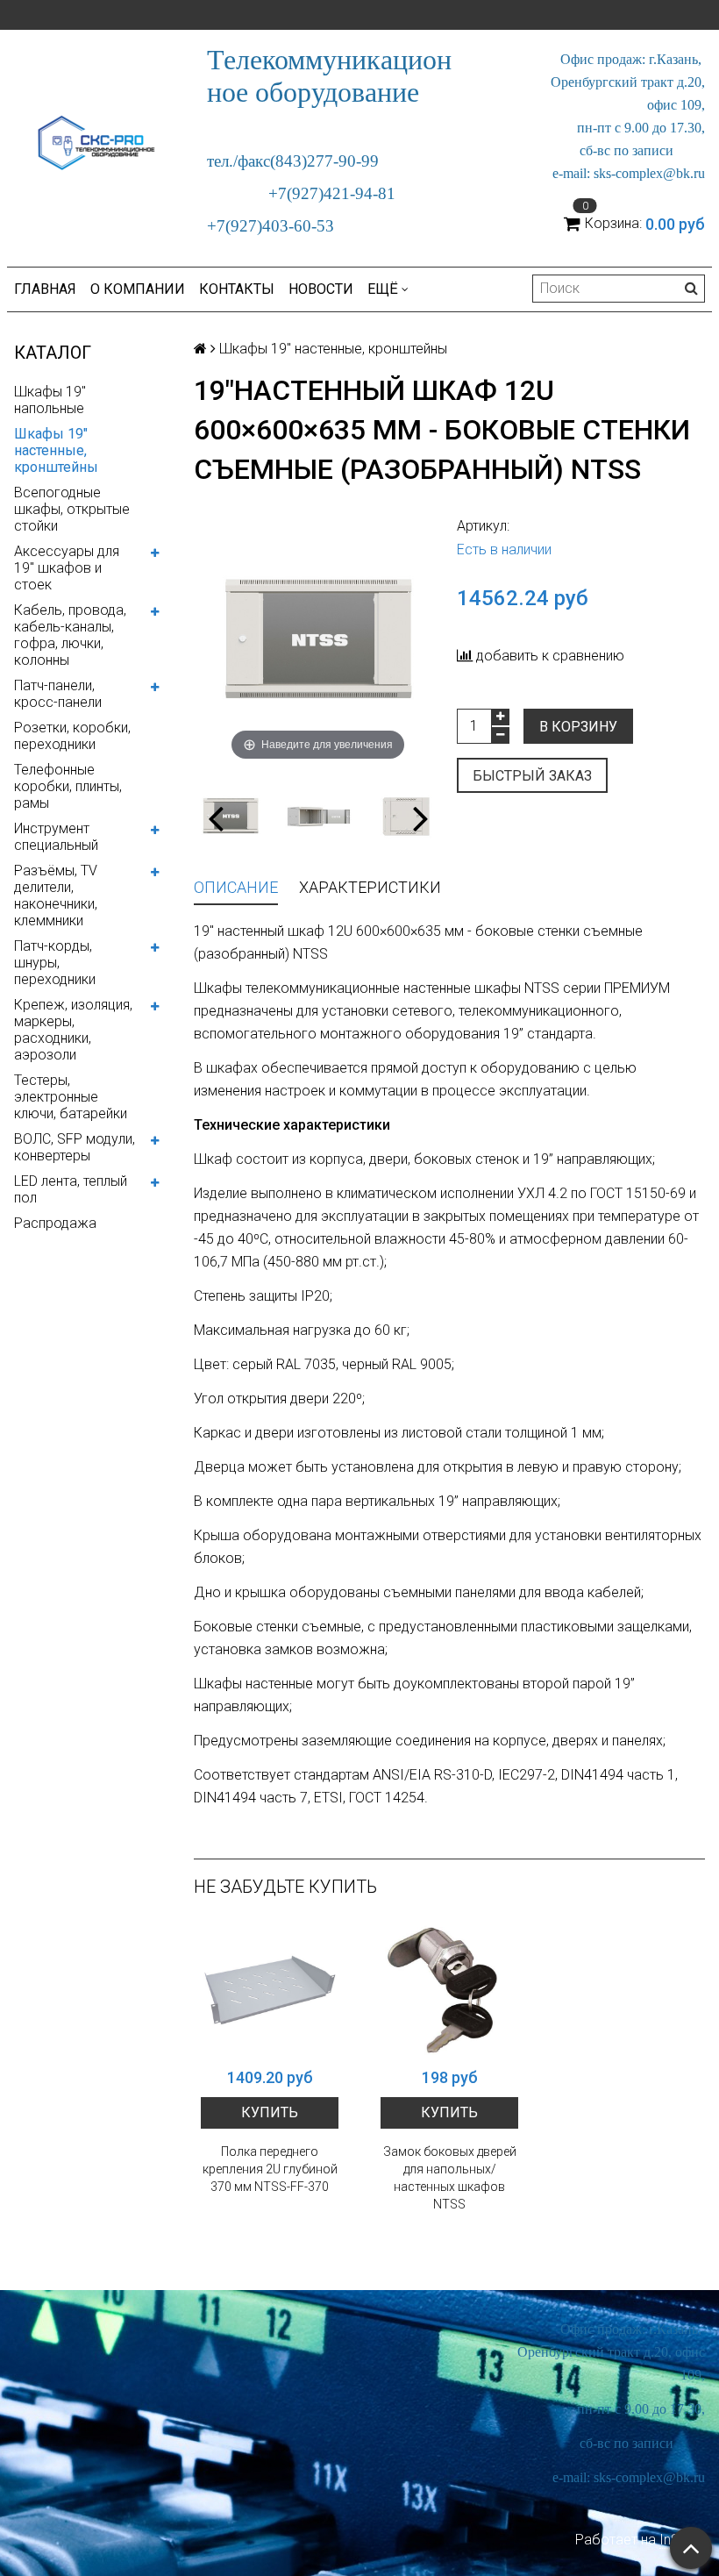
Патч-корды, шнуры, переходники (55, 963)
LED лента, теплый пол (71, 1189)
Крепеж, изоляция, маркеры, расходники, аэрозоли (73, 1030)
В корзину (578, 727)
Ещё (383, 289)
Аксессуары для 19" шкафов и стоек (67, 568)
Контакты (237, 289)
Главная (45, 289)
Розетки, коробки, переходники (72, 736)
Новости (321, 289)
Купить (270, 2112)
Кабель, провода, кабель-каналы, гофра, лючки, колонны (70, 635)
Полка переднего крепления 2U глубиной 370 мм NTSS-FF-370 (270, 2169)
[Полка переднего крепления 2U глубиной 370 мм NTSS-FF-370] (270, 1990)
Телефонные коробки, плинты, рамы (68, 786)
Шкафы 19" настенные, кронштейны (56, 450)
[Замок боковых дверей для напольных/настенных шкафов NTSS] (449, 1990)
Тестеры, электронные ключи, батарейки (71, 1097)
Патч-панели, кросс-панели (58, 694)
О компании (138, 289)
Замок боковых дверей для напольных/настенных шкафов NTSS (450, 2178)
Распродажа (55, 1223)
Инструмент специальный (56, 837)
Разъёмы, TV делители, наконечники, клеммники (56, 896)
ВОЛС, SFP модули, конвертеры (75, 1147)
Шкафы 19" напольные (50, 400)
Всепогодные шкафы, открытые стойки (72, 509)
